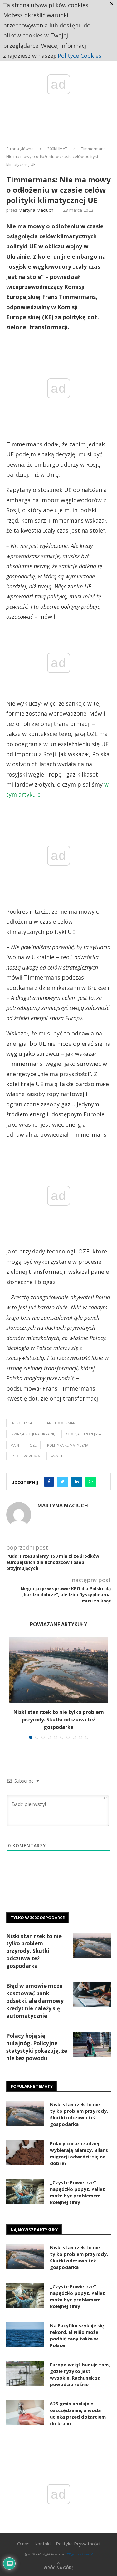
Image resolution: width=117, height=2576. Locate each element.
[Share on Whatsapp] (91, 1482)
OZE (33, 1445)
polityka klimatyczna (68, 1445)
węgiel (57, 1456)
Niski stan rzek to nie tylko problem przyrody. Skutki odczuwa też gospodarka (59, 1720)
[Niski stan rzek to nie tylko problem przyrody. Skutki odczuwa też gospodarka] (58, 1670)
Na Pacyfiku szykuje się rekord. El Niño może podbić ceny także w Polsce (77, 2335)
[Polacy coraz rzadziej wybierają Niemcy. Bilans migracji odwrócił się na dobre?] (25, 2153)
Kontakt (43, 2544)
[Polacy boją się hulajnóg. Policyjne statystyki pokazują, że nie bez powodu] (92, 2045)
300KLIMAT (57, 149)
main (15, 1445)
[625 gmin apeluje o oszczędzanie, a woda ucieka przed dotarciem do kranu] (25, 2413)
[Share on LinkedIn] (77, 1482)
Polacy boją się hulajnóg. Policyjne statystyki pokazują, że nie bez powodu (37, 2047)
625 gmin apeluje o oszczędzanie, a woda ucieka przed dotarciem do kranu (78, 2413)
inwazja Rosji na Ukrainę (33, 1434)
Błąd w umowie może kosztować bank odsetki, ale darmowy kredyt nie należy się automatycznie (35, 2001)
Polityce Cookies (80, 56)
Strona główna (20, 149)
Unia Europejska (25, 1456)
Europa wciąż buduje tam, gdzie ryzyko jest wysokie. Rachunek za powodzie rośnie (80, 2374)
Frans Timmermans (60, 1423)
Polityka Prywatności (78, 2544)
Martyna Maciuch (36, 210)
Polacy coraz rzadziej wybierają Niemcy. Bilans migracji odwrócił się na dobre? (79, 2153)
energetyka (21, 1423)
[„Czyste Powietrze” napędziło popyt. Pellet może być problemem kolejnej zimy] (25, 2192)
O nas (23, 2544)
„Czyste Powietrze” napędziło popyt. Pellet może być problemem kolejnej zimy (77, 2192)
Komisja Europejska (83, 1434)
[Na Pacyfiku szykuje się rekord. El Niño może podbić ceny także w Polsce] (25, 2335)
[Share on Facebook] (49, 1482)
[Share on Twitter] (63, 1482)
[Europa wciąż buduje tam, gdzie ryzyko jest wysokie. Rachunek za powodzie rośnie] (25, 2374)
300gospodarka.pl (79, 2554)
